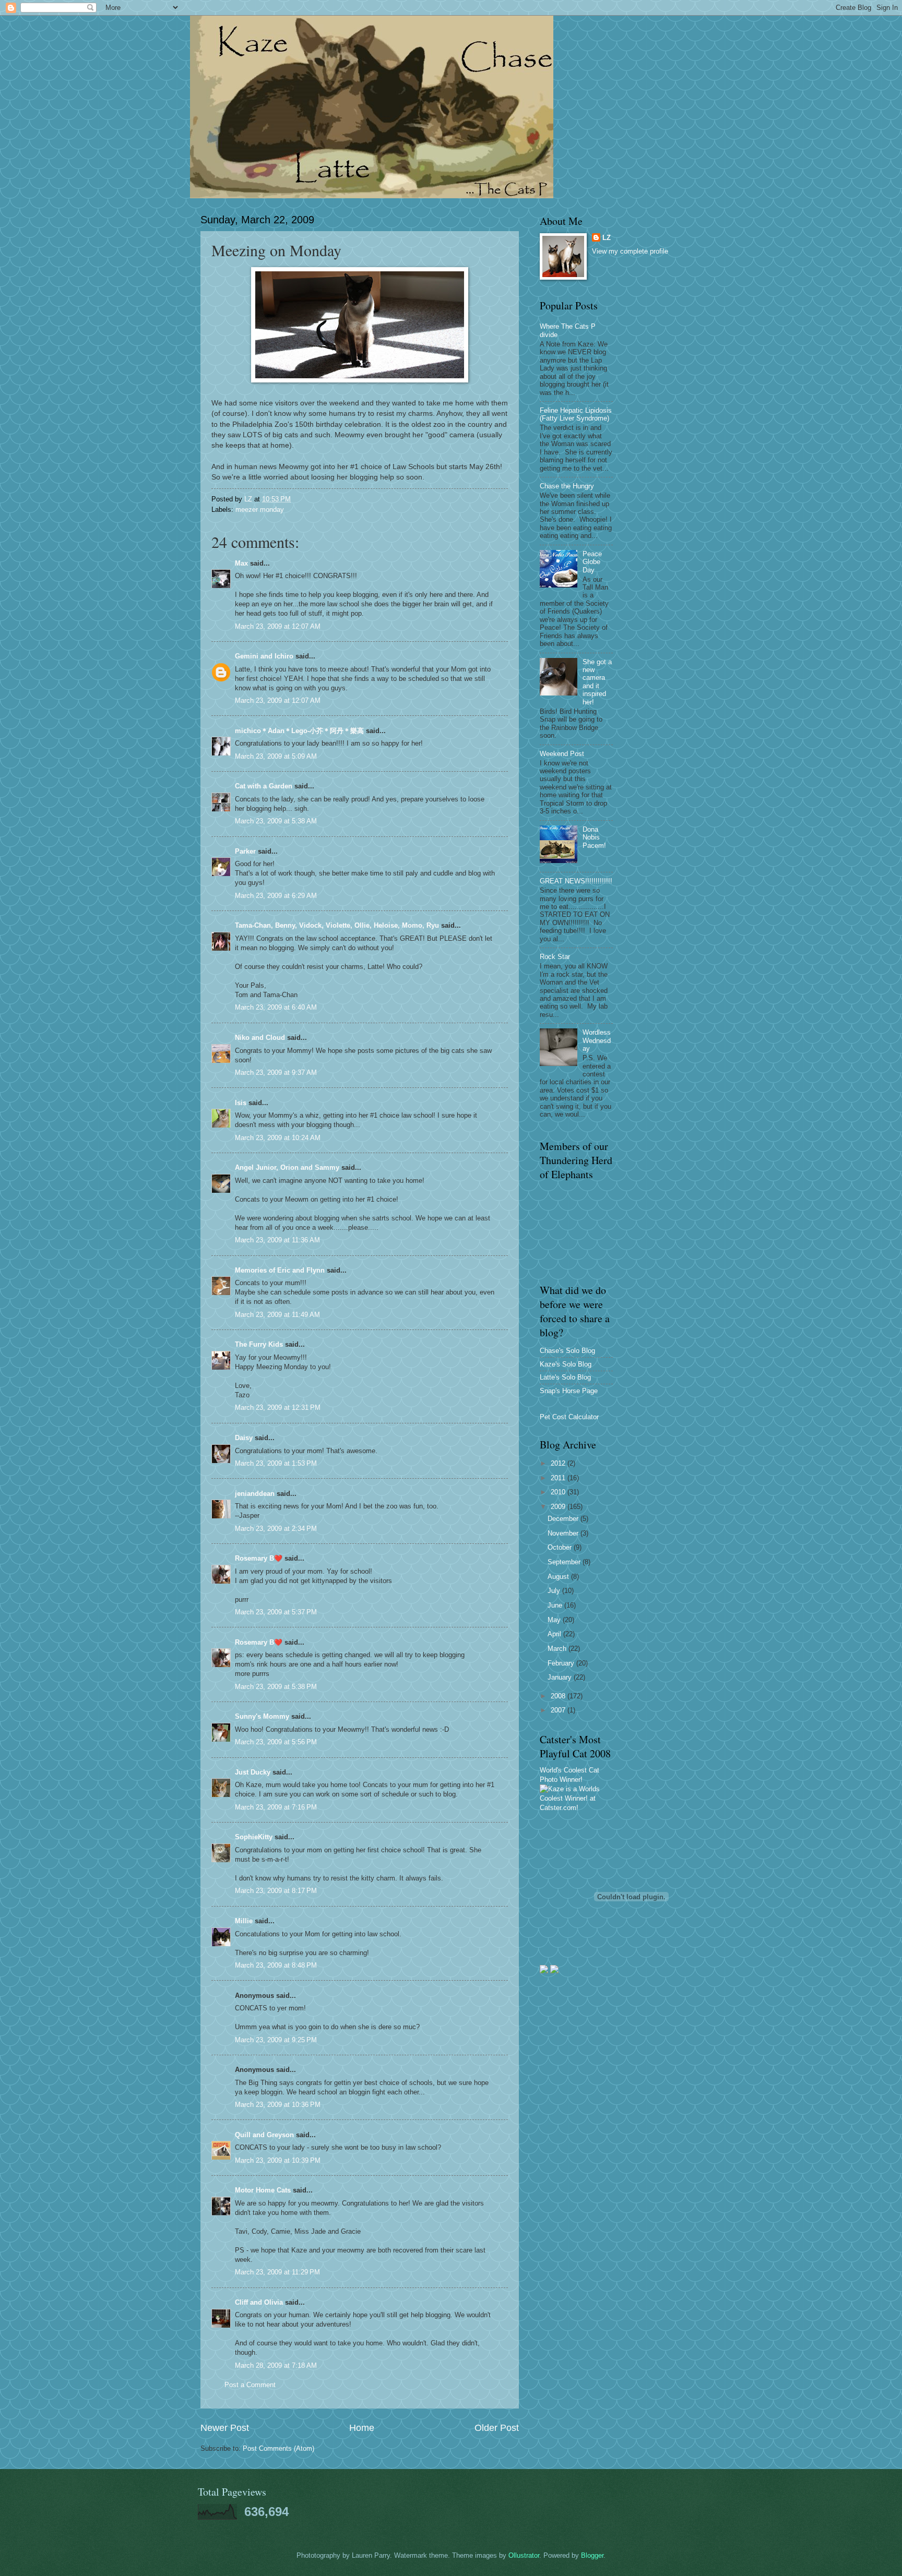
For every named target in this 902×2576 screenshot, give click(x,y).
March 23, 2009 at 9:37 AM (276, 1073)
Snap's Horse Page (569, 1391)
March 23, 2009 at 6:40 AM (276, 1007)
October (561, 1547)
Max (241, 563)
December (564, 1519)
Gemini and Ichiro (264, 656)
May (555, 1620)
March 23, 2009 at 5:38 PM (276, 1687)
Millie (244, 1921)
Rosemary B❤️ (259, 1558)
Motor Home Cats (263, 2190)
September (565, 1562)
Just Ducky (253, 1772)
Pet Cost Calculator (569, 1417)
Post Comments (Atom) (278, 2448)
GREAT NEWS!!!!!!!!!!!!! (576, 881)
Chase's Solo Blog (567, 1351)
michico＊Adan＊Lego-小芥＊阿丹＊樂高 (299, 731)
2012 (559, 1463)
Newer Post (225, 2428)
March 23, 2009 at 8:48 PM (276, 1965)
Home (362, 2428)
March (558, 1649)
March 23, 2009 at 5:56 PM (276, 1742)
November (564, 1533)
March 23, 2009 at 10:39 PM (278, 2160)
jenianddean (255, 1494)
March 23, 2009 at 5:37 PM (276, 1612)
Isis (241, 1103)
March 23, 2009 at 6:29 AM (276, 896)
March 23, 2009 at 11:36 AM (277, 1240)
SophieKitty (254, 1837)
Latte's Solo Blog (565, 1377)
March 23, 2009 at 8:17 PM (276, 1891)
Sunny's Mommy (262, 1716)
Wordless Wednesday (597, 1040)
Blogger (592, 2555)
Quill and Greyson (264, 2135)
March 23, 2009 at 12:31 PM (278, 1407)
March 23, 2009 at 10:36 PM (278, 2105)
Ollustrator (524, 2555)
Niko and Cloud (260, 1038)
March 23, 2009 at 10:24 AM (278, 1138)
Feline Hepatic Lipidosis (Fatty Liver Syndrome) (576, 414)
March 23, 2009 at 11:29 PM (277, 2272)
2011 (559, 1478)
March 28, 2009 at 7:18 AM (276, 2365)
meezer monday (260, 510)
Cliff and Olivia (259, 2302)
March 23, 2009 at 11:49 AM (277, 1315)
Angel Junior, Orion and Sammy (287, 1167)
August (559, 1577)
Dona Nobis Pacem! (594, 837)
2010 (559, 1492)
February (562, 1663)
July (555, 1591)
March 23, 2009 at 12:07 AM (278, 626)
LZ (607, 238)
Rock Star (555, 957)
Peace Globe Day (592, 562)
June (556, 1605)
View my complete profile (630, 251)
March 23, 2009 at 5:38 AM (276, 821)
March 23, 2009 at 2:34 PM (276, 1529)
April (555, 1634)
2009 (559, 1507)
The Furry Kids (259, 1344)
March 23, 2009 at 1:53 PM (276, 1463)
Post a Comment (250, 2385)
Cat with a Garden (264, 786)
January (561, 1677)
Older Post (497, 2428)
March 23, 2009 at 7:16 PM (276, 1807)
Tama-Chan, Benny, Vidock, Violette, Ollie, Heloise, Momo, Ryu (337, 925)
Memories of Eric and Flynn (280, 1270)
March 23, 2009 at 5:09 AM (276, 756)
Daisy (244, 1438)
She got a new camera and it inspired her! (597, 682)
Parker (245, 851)
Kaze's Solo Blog (566, 1364)
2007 (559, 1710)
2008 (559, 1696)
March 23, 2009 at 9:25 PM (276, 2040)
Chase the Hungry (567, 486)
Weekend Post (562, 754)
